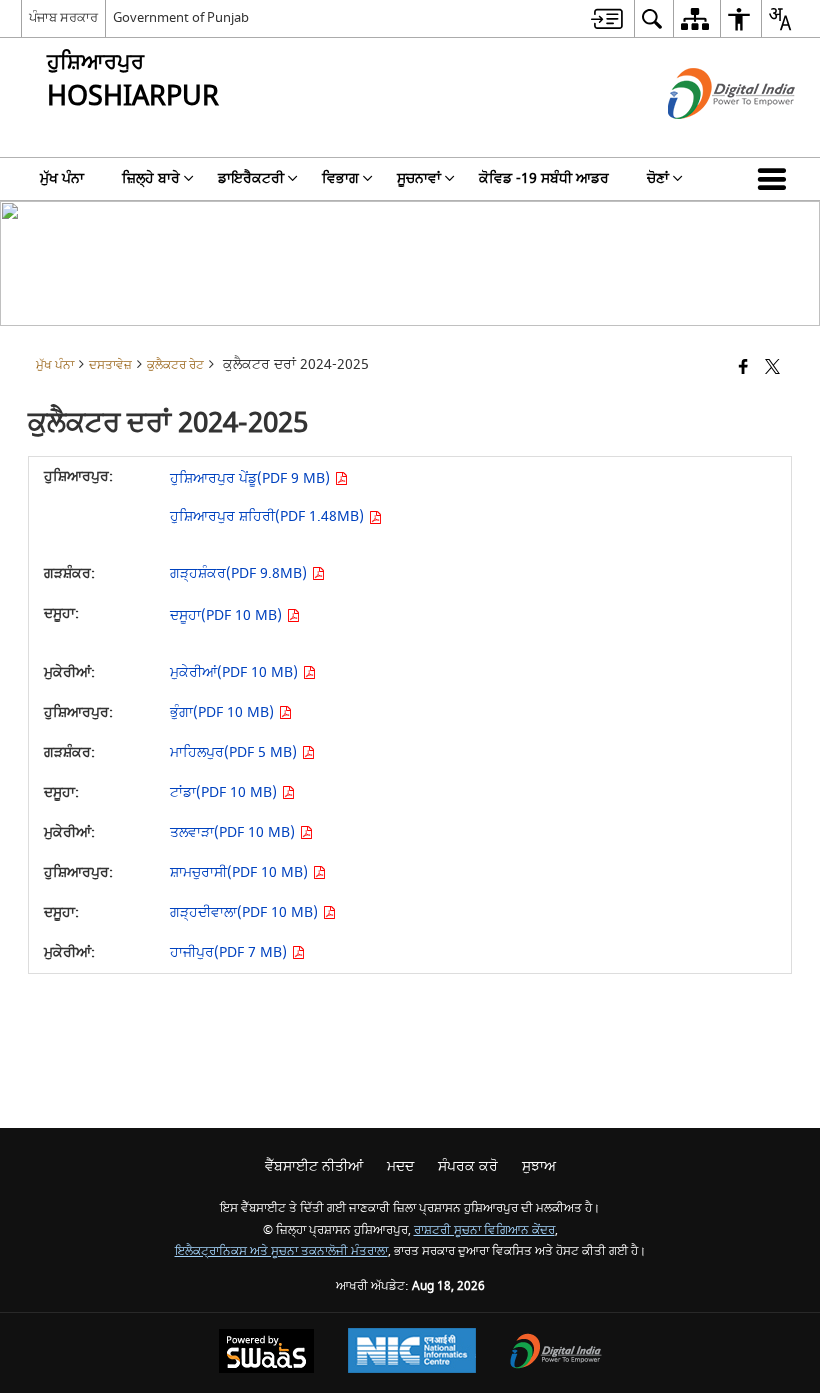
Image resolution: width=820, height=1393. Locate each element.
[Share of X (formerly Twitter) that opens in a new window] (772, 368)
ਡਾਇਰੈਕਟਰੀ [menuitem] (251, 178)
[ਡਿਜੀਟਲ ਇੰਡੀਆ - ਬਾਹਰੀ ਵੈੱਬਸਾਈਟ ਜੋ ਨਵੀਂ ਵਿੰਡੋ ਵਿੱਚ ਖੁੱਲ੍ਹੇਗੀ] (706, 136)
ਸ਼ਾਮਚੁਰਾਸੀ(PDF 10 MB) (241, 872)
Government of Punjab (181, 17)
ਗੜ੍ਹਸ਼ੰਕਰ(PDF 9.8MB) (240, 573)
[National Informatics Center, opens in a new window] (412, 1353)
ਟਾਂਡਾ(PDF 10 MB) (225, 792)
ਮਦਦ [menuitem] (400, 1166)
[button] (776, 179)
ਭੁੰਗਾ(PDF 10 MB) (224, 712)
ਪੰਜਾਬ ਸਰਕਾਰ (63, 17)
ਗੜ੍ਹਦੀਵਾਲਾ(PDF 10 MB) (246, 912)
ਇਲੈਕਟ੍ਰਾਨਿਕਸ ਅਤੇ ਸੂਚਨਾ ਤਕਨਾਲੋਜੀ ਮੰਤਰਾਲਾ (281, 1251)
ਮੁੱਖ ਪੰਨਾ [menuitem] (62, 178)
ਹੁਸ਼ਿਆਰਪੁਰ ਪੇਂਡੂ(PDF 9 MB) (252, 478)
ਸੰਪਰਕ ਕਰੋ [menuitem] (468, 1166)
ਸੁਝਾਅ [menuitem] (539, 1166)
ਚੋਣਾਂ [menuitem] (658, 178)
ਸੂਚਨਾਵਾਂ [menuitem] (419, 178)
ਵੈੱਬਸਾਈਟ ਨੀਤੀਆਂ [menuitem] (314, 1166)
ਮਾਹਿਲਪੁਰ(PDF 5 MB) (235, 752)
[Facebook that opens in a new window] (743, 368)
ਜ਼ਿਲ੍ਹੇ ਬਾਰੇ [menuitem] (151, 178)
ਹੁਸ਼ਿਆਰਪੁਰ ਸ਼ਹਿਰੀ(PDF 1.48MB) (269, 516)
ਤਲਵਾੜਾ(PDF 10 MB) (234, 832)
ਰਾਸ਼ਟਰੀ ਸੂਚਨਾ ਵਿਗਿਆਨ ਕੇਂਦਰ (484, 1230)
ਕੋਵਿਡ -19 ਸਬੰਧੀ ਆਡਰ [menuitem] (544, 178)
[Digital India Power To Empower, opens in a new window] (556, 1353)
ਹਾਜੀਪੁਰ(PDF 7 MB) (230, 952)
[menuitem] (607, 18)
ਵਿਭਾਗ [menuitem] (340, 178)
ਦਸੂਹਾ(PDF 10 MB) (228, 615)
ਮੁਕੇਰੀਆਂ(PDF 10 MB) (236, 672)
